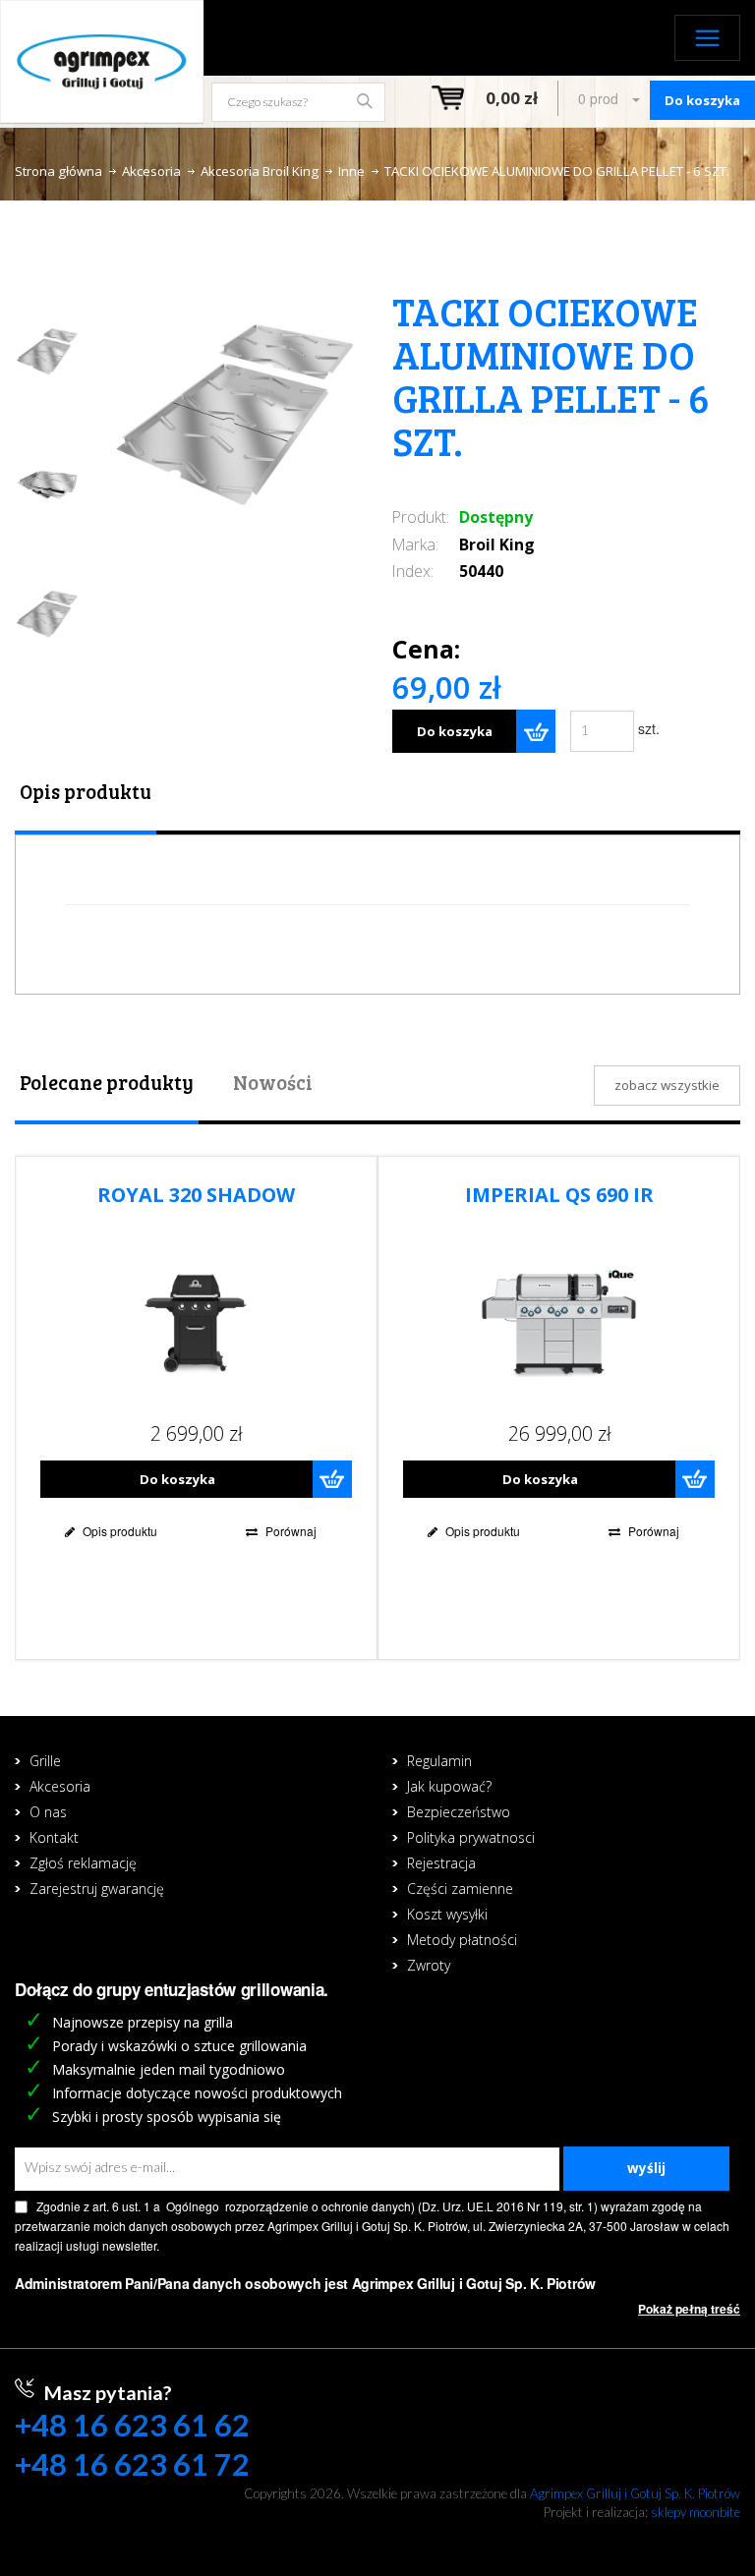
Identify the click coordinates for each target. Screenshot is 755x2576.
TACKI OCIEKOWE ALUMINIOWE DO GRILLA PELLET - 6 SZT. (557, 171)
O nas (48, 1812)
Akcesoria (151, 171)
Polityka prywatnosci (471, 1837)
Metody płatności (462, 1940)
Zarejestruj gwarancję (97, 1889)
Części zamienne (460, 1889)
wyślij (646, 2168)
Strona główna (58, 171)
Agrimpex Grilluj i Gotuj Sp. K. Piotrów (635, 2493)
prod (600, 98)
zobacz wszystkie (667, 1085)
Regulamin (439, 1761)
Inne (351, 171)
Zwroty (429, 1965)
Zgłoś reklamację (83, 1863)
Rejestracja (441, 1863)
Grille (45, 1761)
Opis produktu (86, 791)
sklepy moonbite (696, 2512)
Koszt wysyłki (447, 1914)
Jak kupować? (449, 1786)
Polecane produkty (107, 1082)
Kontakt (54, 1837)
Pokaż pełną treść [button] (689, 2309)
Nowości (273, 1082)
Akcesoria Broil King (260, 171)
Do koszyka (455, 731)
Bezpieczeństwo (459, 1812)
